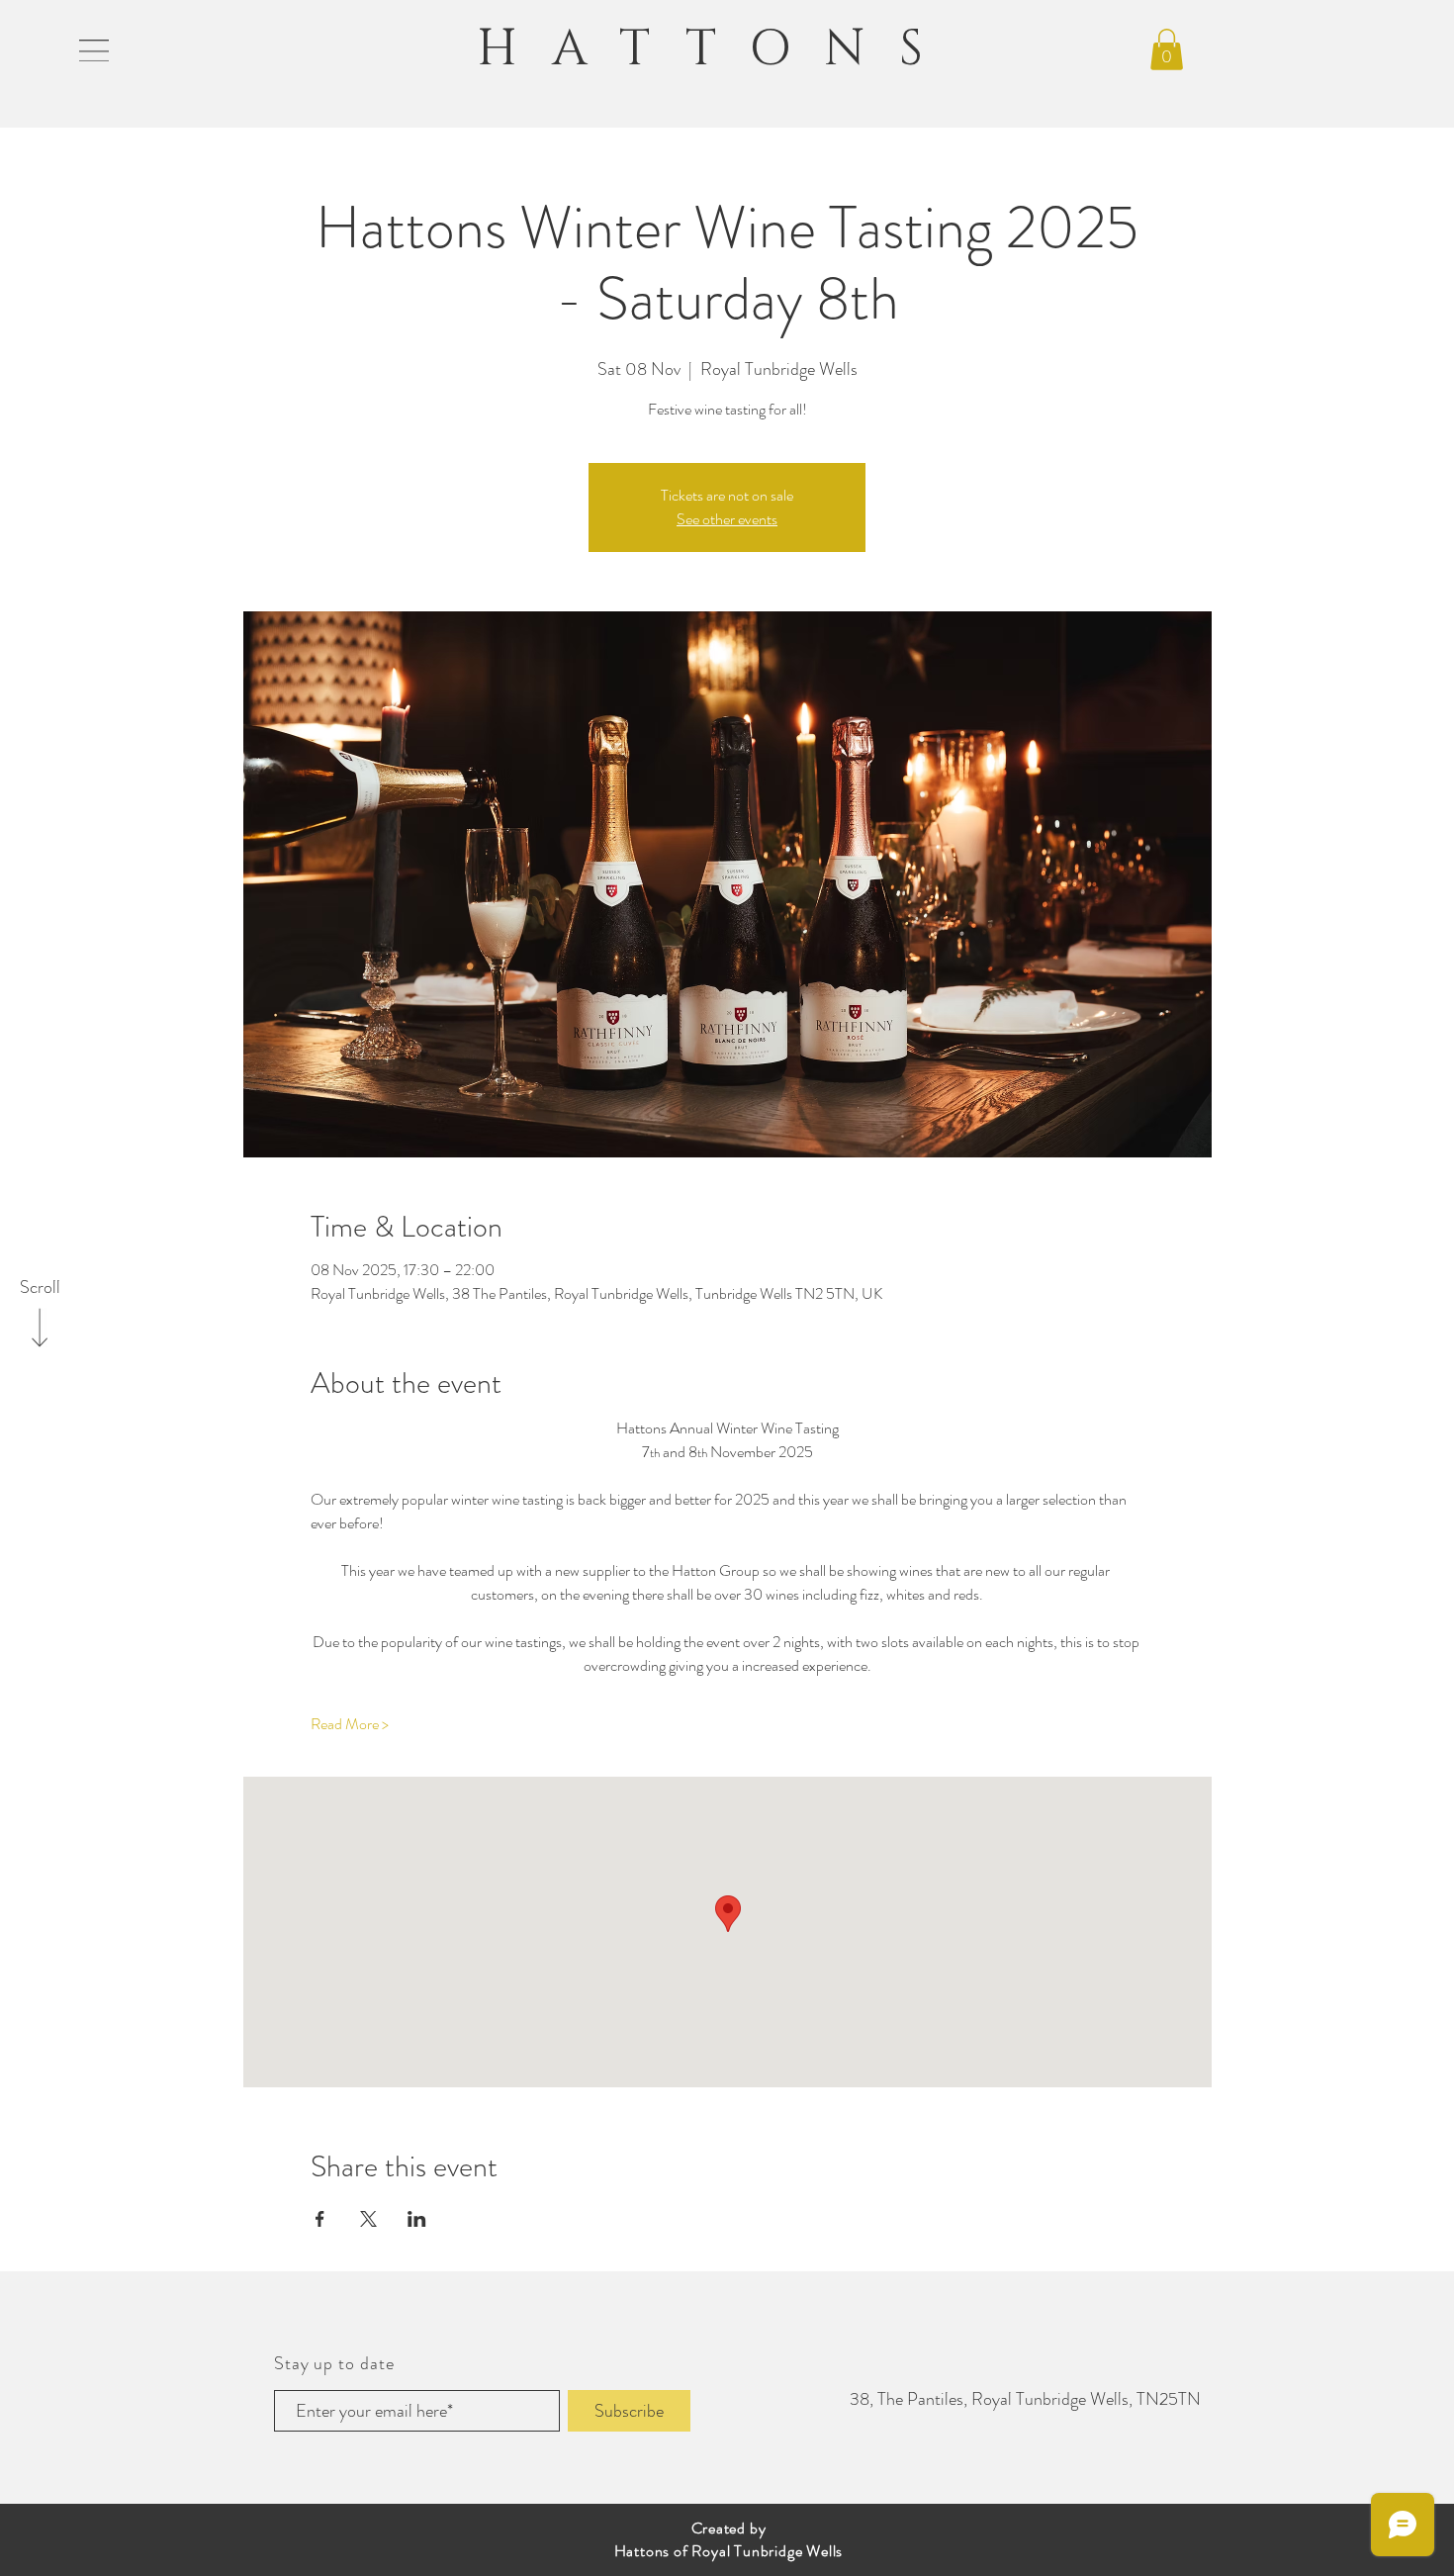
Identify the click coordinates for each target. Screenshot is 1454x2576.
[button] (94, 50)
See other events (727, 519)
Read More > (350, 1724)
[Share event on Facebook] (320, 2219)
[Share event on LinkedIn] (417, 2219)
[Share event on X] (368, 2219)
